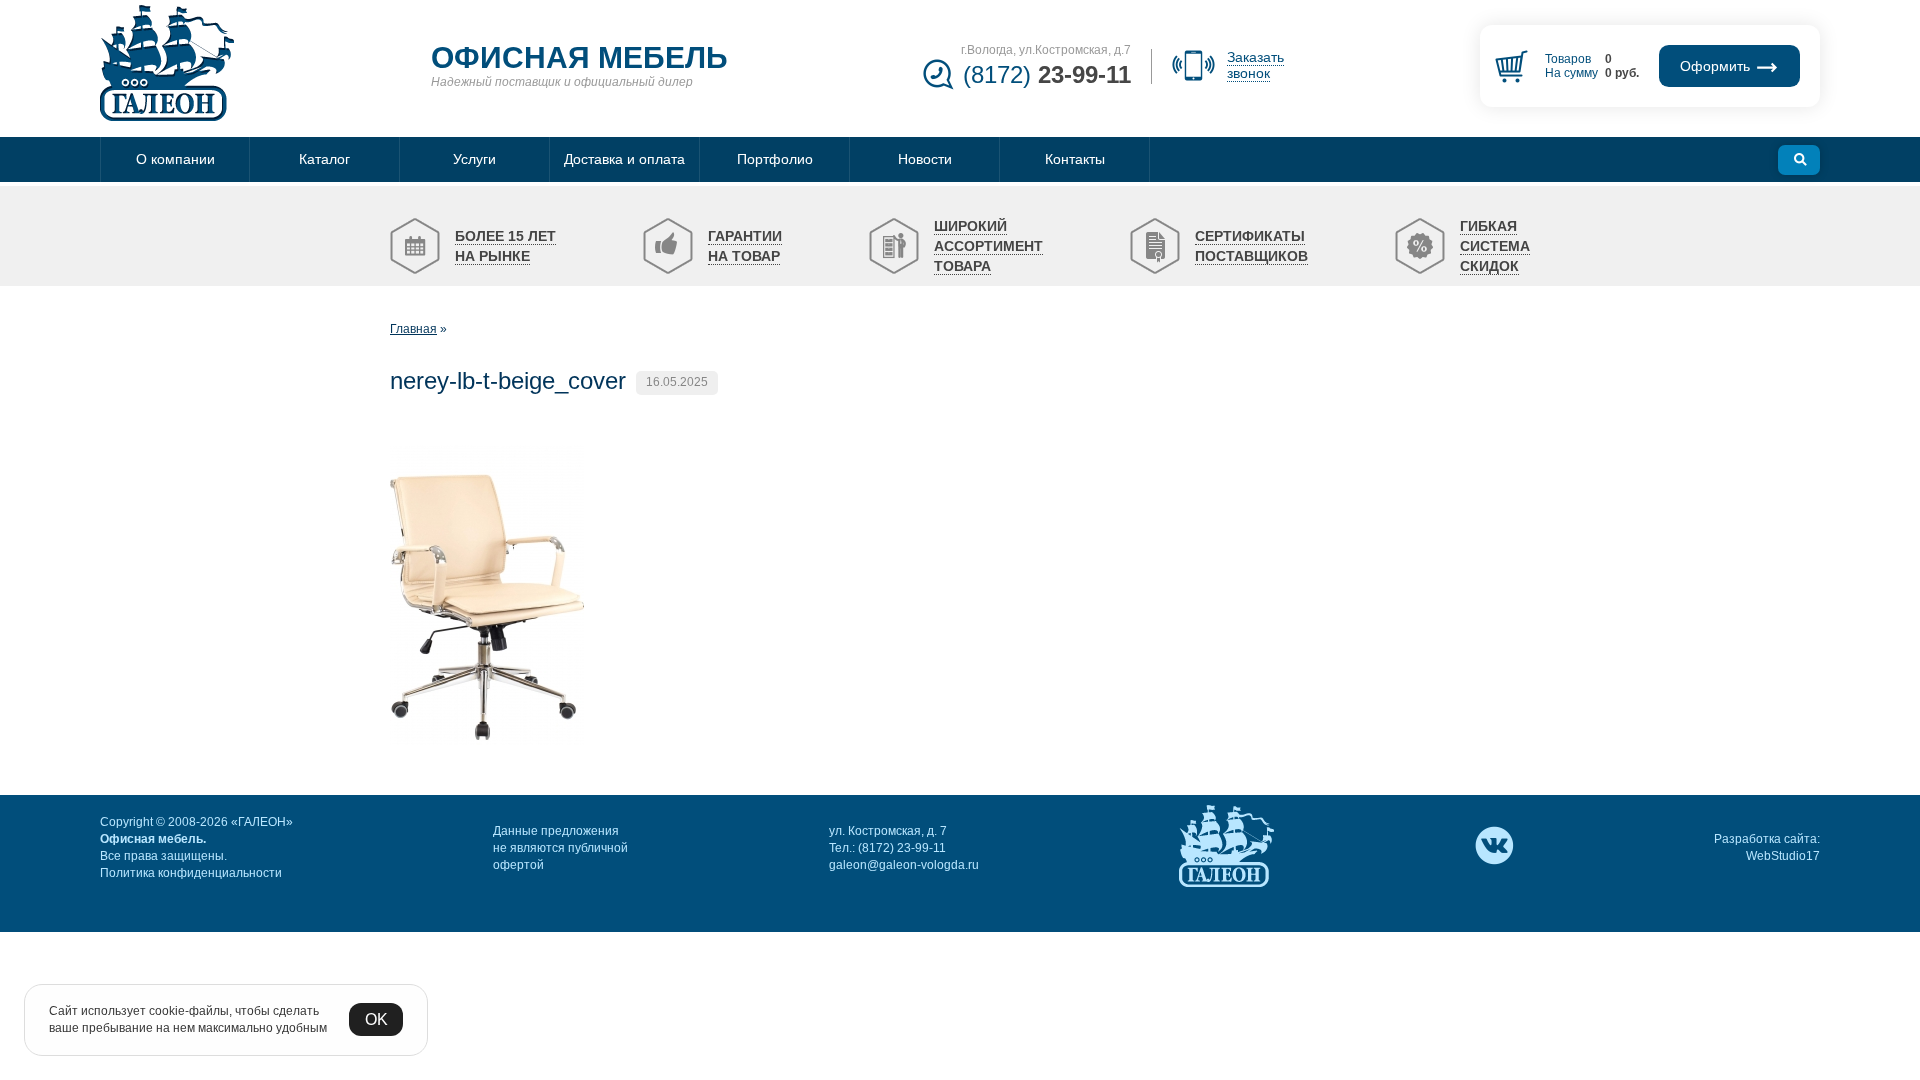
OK (376, 1019)
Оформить (1717, 66)
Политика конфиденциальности (191, 873)
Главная (413, 329)
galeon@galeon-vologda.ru (904, 865)
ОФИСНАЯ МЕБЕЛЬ (579, 57)
